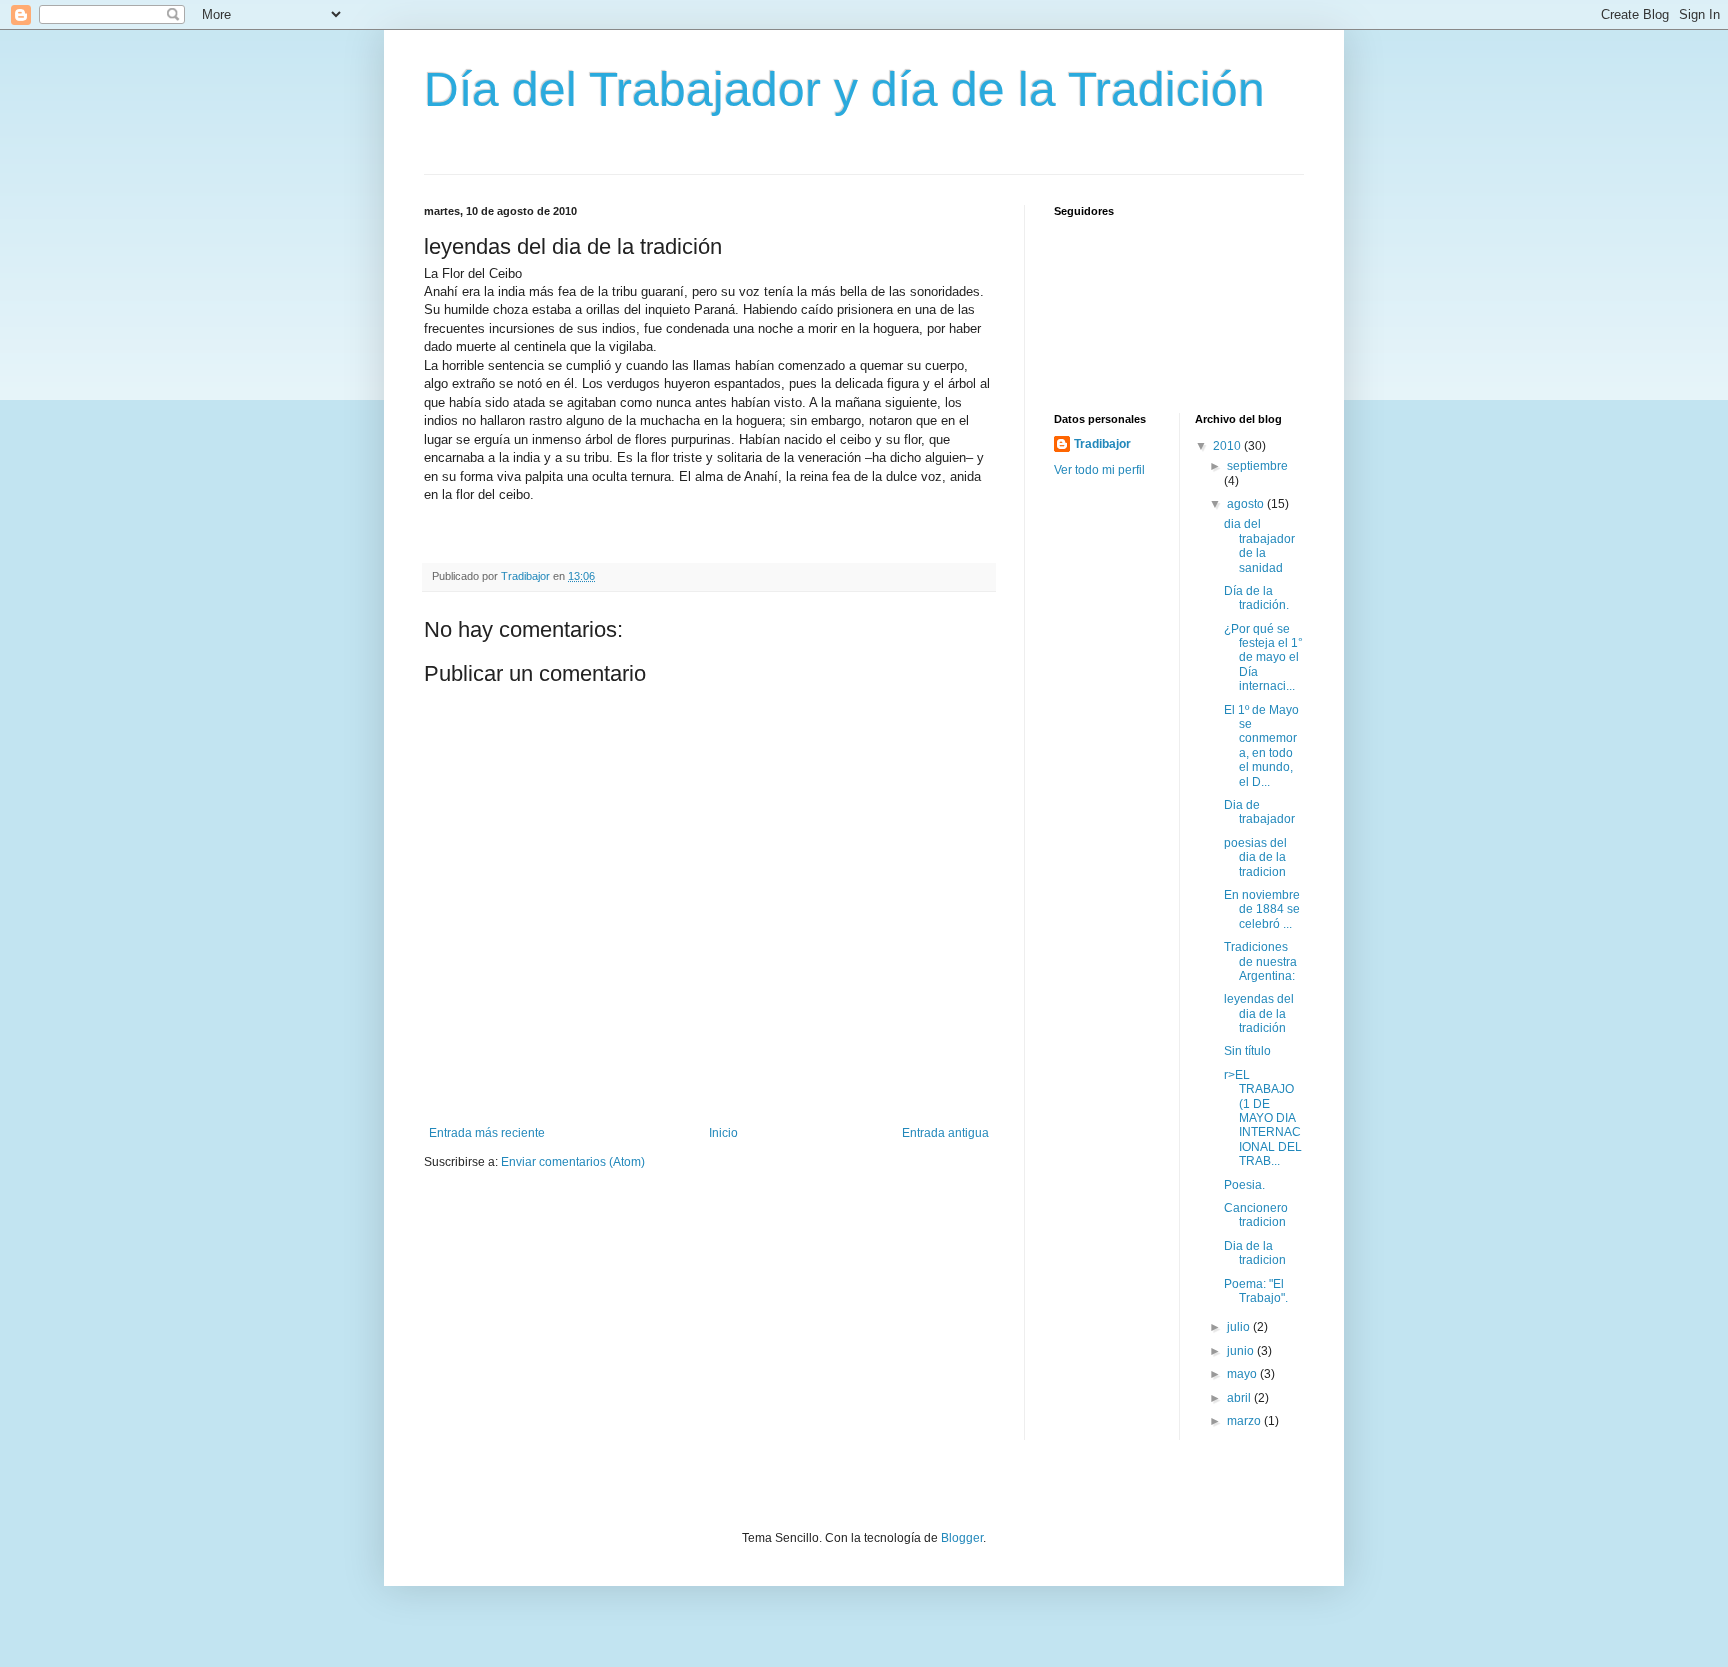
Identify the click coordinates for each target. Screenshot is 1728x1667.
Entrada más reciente (487, 1133)
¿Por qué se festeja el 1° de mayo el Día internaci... (1263, 658)
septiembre (1257, 466)
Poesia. (1244, 1185)
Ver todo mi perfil (1099, 470)
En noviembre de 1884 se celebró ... (1262, 909)
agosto (1247, 504)
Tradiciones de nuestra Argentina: (1260, 961)
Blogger (962, 1538)
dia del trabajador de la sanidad (1259, 545)
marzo (1245, 1421)
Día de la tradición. (1256, 598)
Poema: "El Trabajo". (1256, 1291)
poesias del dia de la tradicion (1255, 857)
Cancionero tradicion (1256, 1215)
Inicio (723, 1133)
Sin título (1247, 1051)
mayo (1243, 1374)
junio (1242, 1351)
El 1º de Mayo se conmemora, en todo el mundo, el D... (1261, 746)
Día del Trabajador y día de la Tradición (844, 89)
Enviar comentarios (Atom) (573, 1162)
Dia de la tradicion (1255, 1253)
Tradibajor (1102, 444)
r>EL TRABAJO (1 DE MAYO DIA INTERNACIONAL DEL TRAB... (1263, 1118)
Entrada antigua (945, 1133)
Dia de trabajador (1259, 812)
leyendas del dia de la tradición (1259, 1013)
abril (1240, 1398)
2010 (1228, 446)
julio (1240, 1327)
